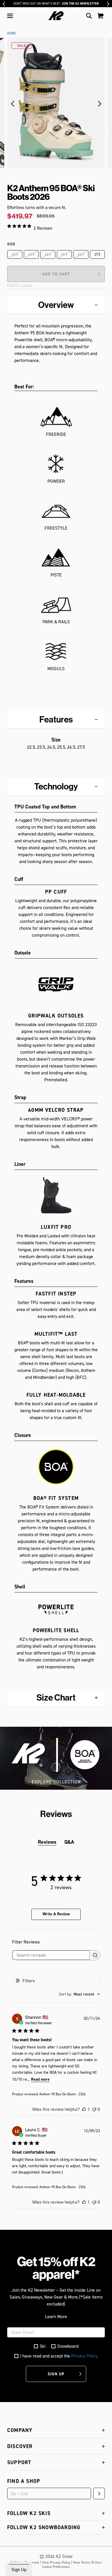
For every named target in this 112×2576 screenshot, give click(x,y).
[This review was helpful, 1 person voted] (84, 2109)
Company (20, 2430)
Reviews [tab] (47, 1842)
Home (11, 33)
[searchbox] (51, 1955)
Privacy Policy (84, 2356)
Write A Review (56, 1914)
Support (19, 2462)
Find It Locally (20, 285)
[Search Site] (89, 16)
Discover (20, 2446)
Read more (40, 2079)
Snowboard (68, 2346)
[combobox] (79, 1994)
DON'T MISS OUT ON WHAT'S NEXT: (56, 4)
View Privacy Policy (56, 2562)
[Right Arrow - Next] (108, 4)
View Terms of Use (87, 2562)
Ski (43, 2346)
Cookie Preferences (56, 2567)
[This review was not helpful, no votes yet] (94, 2109)
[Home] (56, 16)
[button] (10, 16)
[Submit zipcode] (99, 2493)
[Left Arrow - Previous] (4, 4)
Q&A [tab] (69, 1842)
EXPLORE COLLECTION (56, 1782)
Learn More (56, 2317)
